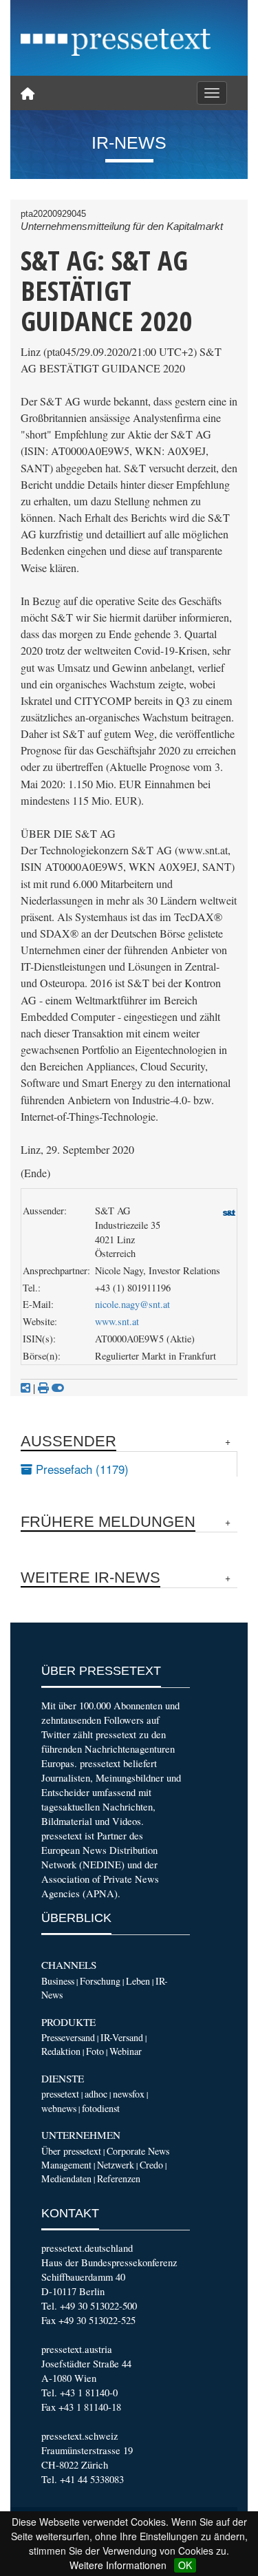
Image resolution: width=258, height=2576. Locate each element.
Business (58, 1981)
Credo (151, 2165)
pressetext (60, 2094)
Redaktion (61, 2051)
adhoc (96, 2094)
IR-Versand (122, 2037)
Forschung (100, 1981)
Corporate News (138, 2151)
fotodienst (101, 2108)
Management (66, 2165)
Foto (95, 2051)
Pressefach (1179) (80, 1469)
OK (185, 2565)
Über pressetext (71, 2151)
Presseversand (68, 2037)
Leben (138, 1981)
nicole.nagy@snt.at (132, 1304)
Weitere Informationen (118, 2565)
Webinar (126, 2051)
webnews (59, 2108)
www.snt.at (117, 1321)
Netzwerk (116, 2165)
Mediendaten (66, 2178)
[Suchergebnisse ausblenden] (58, 1388)
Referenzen (119, 2178)
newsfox (129, 2094)
